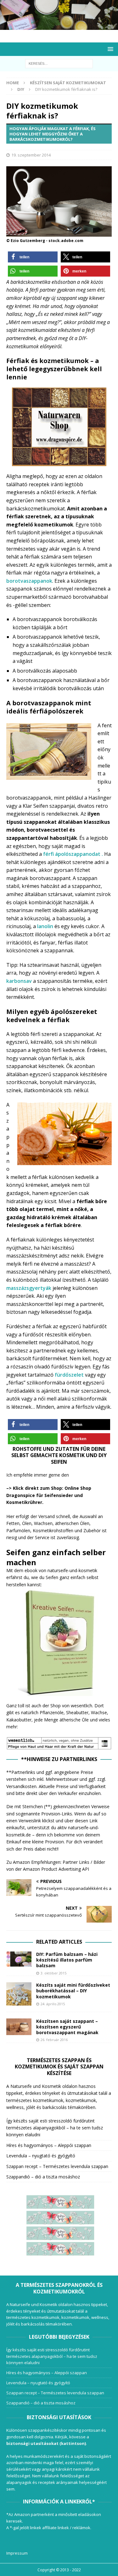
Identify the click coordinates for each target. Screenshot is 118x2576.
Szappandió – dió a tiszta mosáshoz (43, 2177)
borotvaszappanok (29, 581)
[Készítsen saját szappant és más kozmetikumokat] (59, 26)
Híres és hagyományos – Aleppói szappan (49, 2145)
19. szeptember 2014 (31, 155)
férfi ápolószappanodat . (74, 854)
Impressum (17, 2553)
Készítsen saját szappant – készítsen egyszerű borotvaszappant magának (67, 2027)
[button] (33, 257)
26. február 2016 (54, 2040)
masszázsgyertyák (29, 1288)
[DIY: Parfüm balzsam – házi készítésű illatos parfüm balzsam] (19, 1959)
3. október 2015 (53, 1973)
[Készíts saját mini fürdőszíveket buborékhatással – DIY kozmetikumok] (19, 1994)
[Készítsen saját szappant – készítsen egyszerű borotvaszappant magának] (19, 2027)
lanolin (45, 926)
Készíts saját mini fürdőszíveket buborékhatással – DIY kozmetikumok (73, 1991)
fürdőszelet (69, 1375)
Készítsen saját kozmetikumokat (68, 83)
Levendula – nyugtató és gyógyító (41, 2156)
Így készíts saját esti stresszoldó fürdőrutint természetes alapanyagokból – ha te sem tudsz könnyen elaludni (55, 2128)
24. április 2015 (53, 2004)
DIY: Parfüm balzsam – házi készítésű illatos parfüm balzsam (67, 1960)
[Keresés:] (59, 63)
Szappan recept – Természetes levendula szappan (57, 2166)
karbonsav (19, 981)
